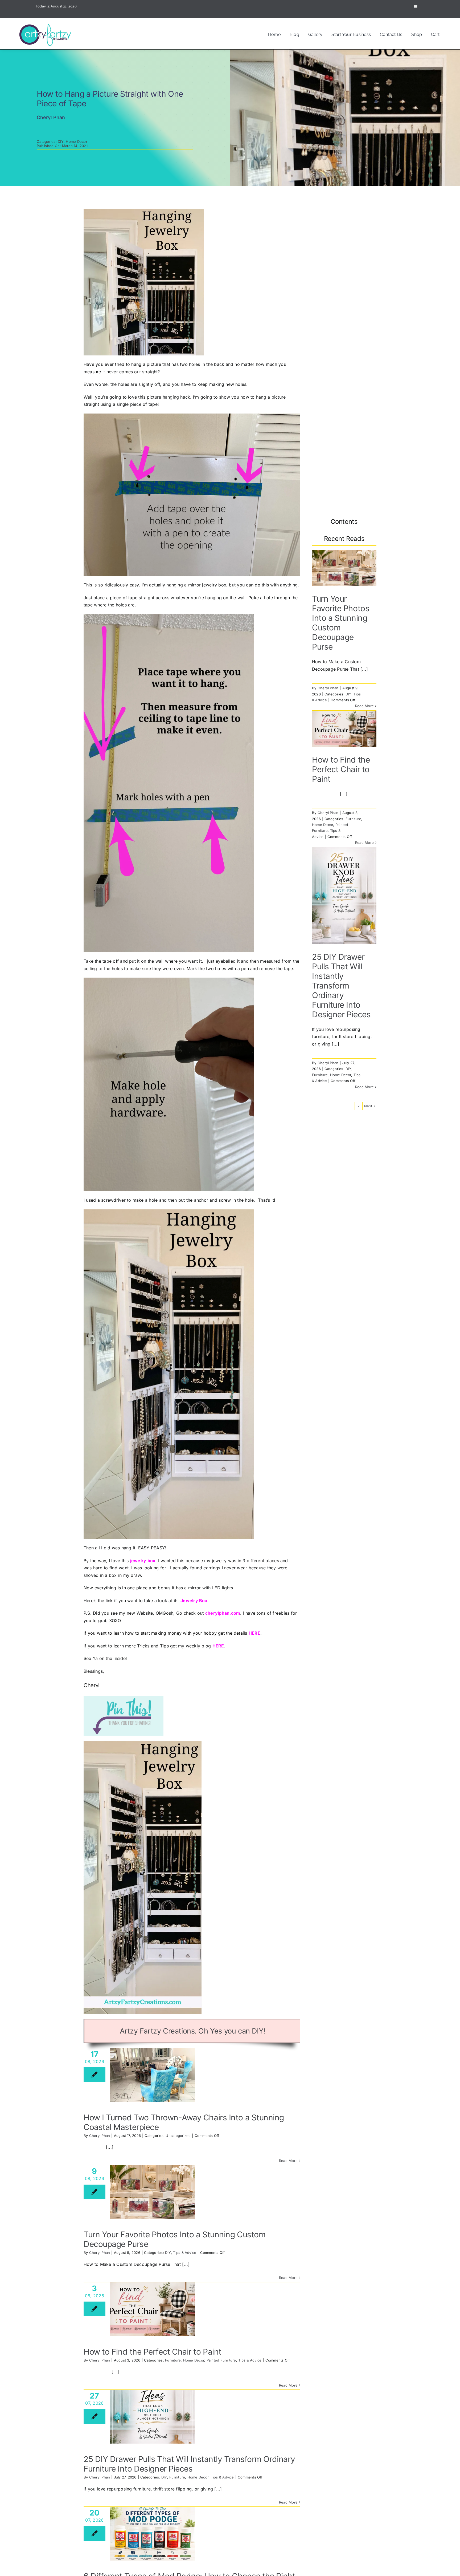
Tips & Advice (185, 2253)
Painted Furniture (221, 2360)
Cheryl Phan (100, 2136)
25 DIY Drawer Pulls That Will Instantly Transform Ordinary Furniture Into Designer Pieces (189, 2464)
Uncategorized (178, 2136)
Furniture (173, 2360)
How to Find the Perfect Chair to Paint (153, 2352)
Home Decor (76, 141)
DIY (61, 141)
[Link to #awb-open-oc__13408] (416, 7)
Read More (288, 2161)
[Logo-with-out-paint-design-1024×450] (47, 25)
